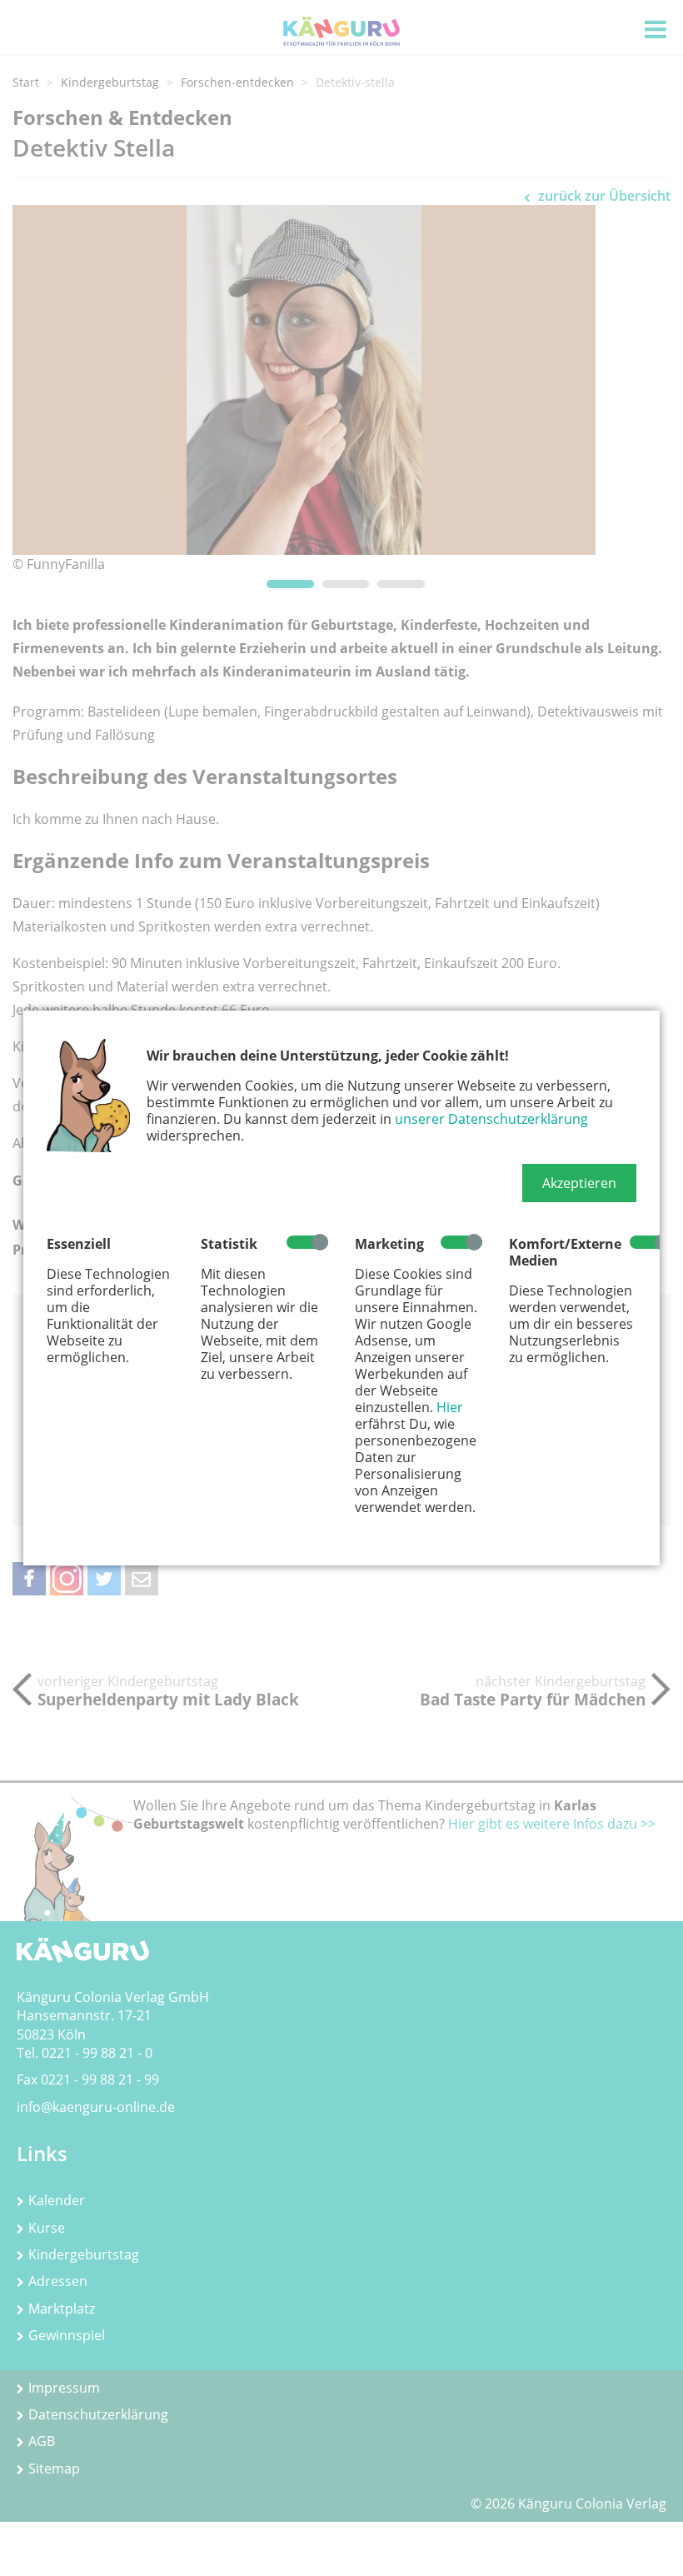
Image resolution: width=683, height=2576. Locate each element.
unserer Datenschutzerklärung (491, 1119)
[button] (579, 1183)
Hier (450, 1407)
